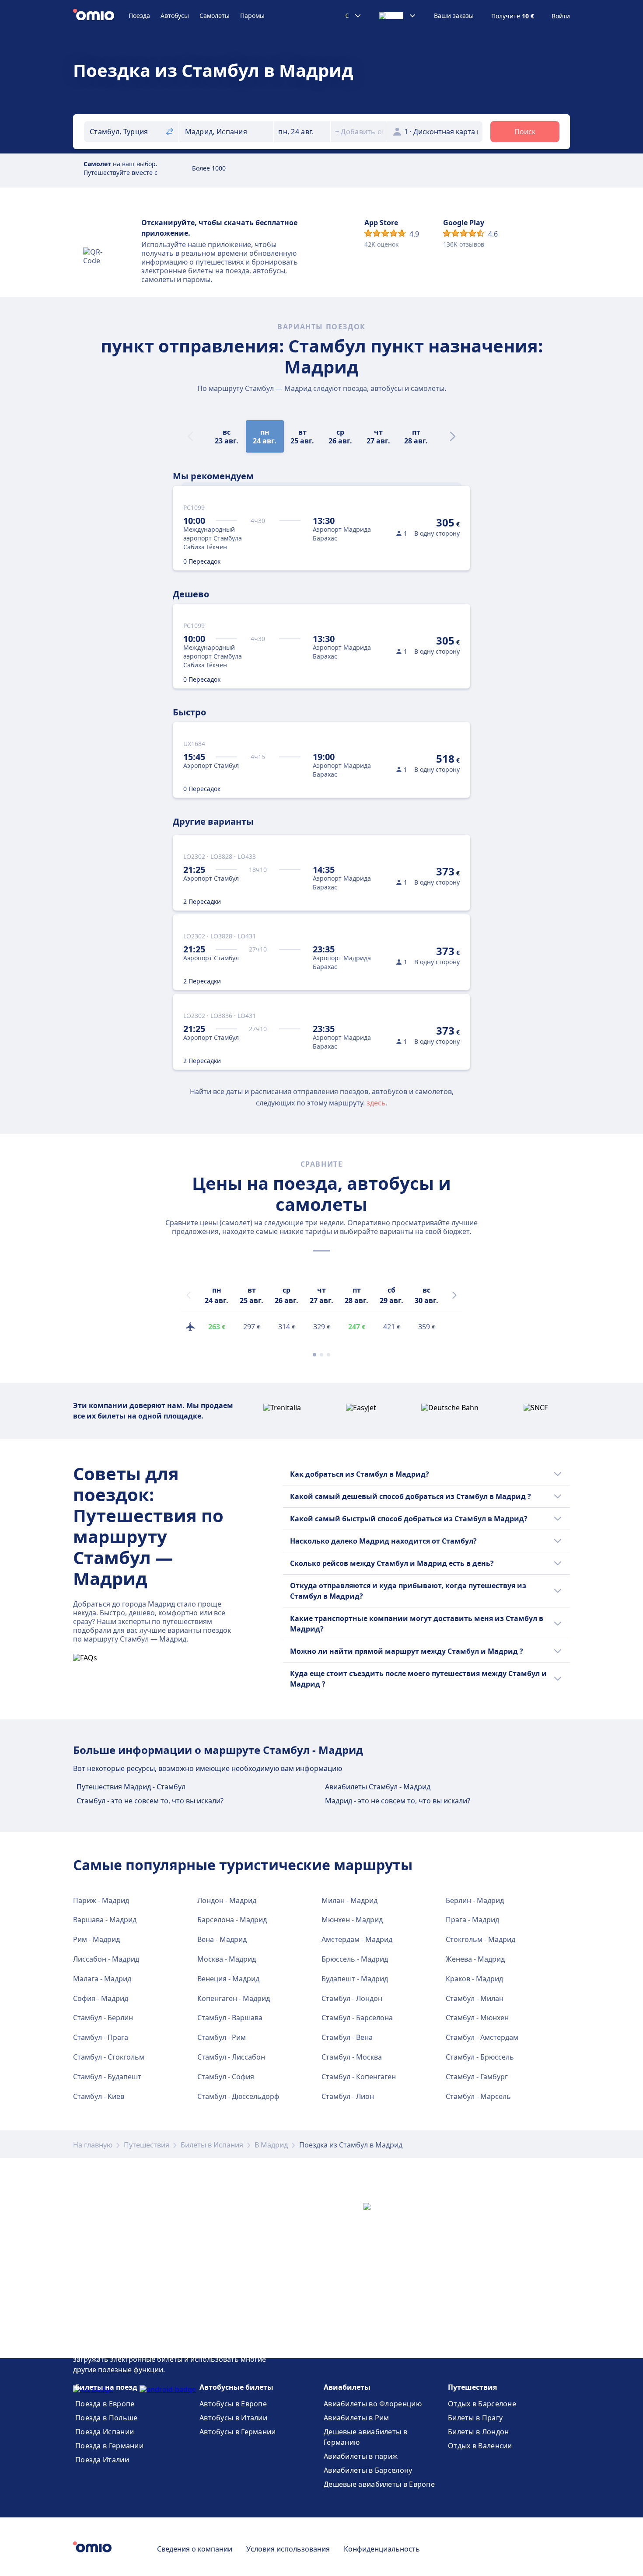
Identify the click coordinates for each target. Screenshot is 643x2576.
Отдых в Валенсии (480, 2446)
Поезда (139, 16)
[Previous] (189, 1295)
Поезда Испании (105, 2432)
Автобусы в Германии (238, 2432)
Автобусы (175, 16)
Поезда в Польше (107, 2418)
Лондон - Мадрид (227, 1900)
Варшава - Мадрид (105, 1920)
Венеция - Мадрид (228, 1979)
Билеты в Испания (212, 2145)
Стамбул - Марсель (478, 2096)
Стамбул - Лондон (352, 1998)
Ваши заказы (454, 16)
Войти (561, 16)
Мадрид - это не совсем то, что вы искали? (398, 1801)
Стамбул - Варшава (230, 2018)
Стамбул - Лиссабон (231, 2057)
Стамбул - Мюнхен (477, 2018)
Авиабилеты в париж (361, 2456)
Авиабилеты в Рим (356, 2418)
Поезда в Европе (105, 2404)
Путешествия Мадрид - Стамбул (131, 1787)
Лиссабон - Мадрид (106, 1959)
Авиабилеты (347, 2387)
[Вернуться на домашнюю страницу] (101, 16)
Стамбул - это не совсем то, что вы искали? (150, 1801)
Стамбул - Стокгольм (109, 2057)
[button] (302, 132)
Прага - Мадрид (472, 1920)
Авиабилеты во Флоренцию (373, 2404)
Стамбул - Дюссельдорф (238, 2096)
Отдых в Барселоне (482, 2404)
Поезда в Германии (109, 2446)
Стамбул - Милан (475, 1998)
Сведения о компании (195, 2549)
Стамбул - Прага (101, 2037)
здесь (376, 1103)
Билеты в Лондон (479, 2432)
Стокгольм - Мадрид (481, 1939)
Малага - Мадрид (102, 1979)
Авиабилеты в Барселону (368, 2470)
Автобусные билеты (236, 2387)
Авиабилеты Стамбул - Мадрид (378, 1787)
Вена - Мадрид (222, 1939)
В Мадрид (271, 2145)
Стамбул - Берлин (103, 2018)
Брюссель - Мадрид (355, 1959)
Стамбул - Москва (352, 2057)
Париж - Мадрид (101, 1900)
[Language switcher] (398, 16)
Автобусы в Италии (233, 2418)
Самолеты (215, 16)
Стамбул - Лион (348, 2096)
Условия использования (288, 2549)
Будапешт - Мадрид (355, 1979)
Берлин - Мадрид (475, 1900)
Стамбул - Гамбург (477, 2077)
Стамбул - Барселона (357, 2018)
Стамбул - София (226, 2077)
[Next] (453, 436)
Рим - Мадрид (96, 1939)
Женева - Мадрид (475, 1959)
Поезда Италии (102, 2460)
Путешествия (147, 2145)
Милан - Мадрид (349, 1900)
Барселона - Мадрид (232, 1920)
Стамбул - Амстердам (482, 2037)
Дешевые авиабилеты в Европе (379, 2484)
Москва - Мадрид (227, 1959)
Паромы (252, 16)
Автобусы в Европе (233, 2404)
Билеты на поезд (106, 2387)
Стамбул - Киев (99, 2096)
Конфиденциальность (382, 2549)
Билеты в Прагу (475, 2418)
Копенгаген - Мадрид (234, 1998)
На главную (93, 2145)
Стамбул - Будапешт (107, 2077)
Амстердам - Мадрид (357, 1939)
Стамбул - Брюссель (480, 2057)
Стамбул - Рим (222, 2037)
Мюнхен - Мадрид (352, 1920)
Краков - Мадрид (474, 1979)
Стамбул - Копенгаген (359, 2077)
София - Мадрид (101, 1998)
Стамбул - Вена (347, 2037)
